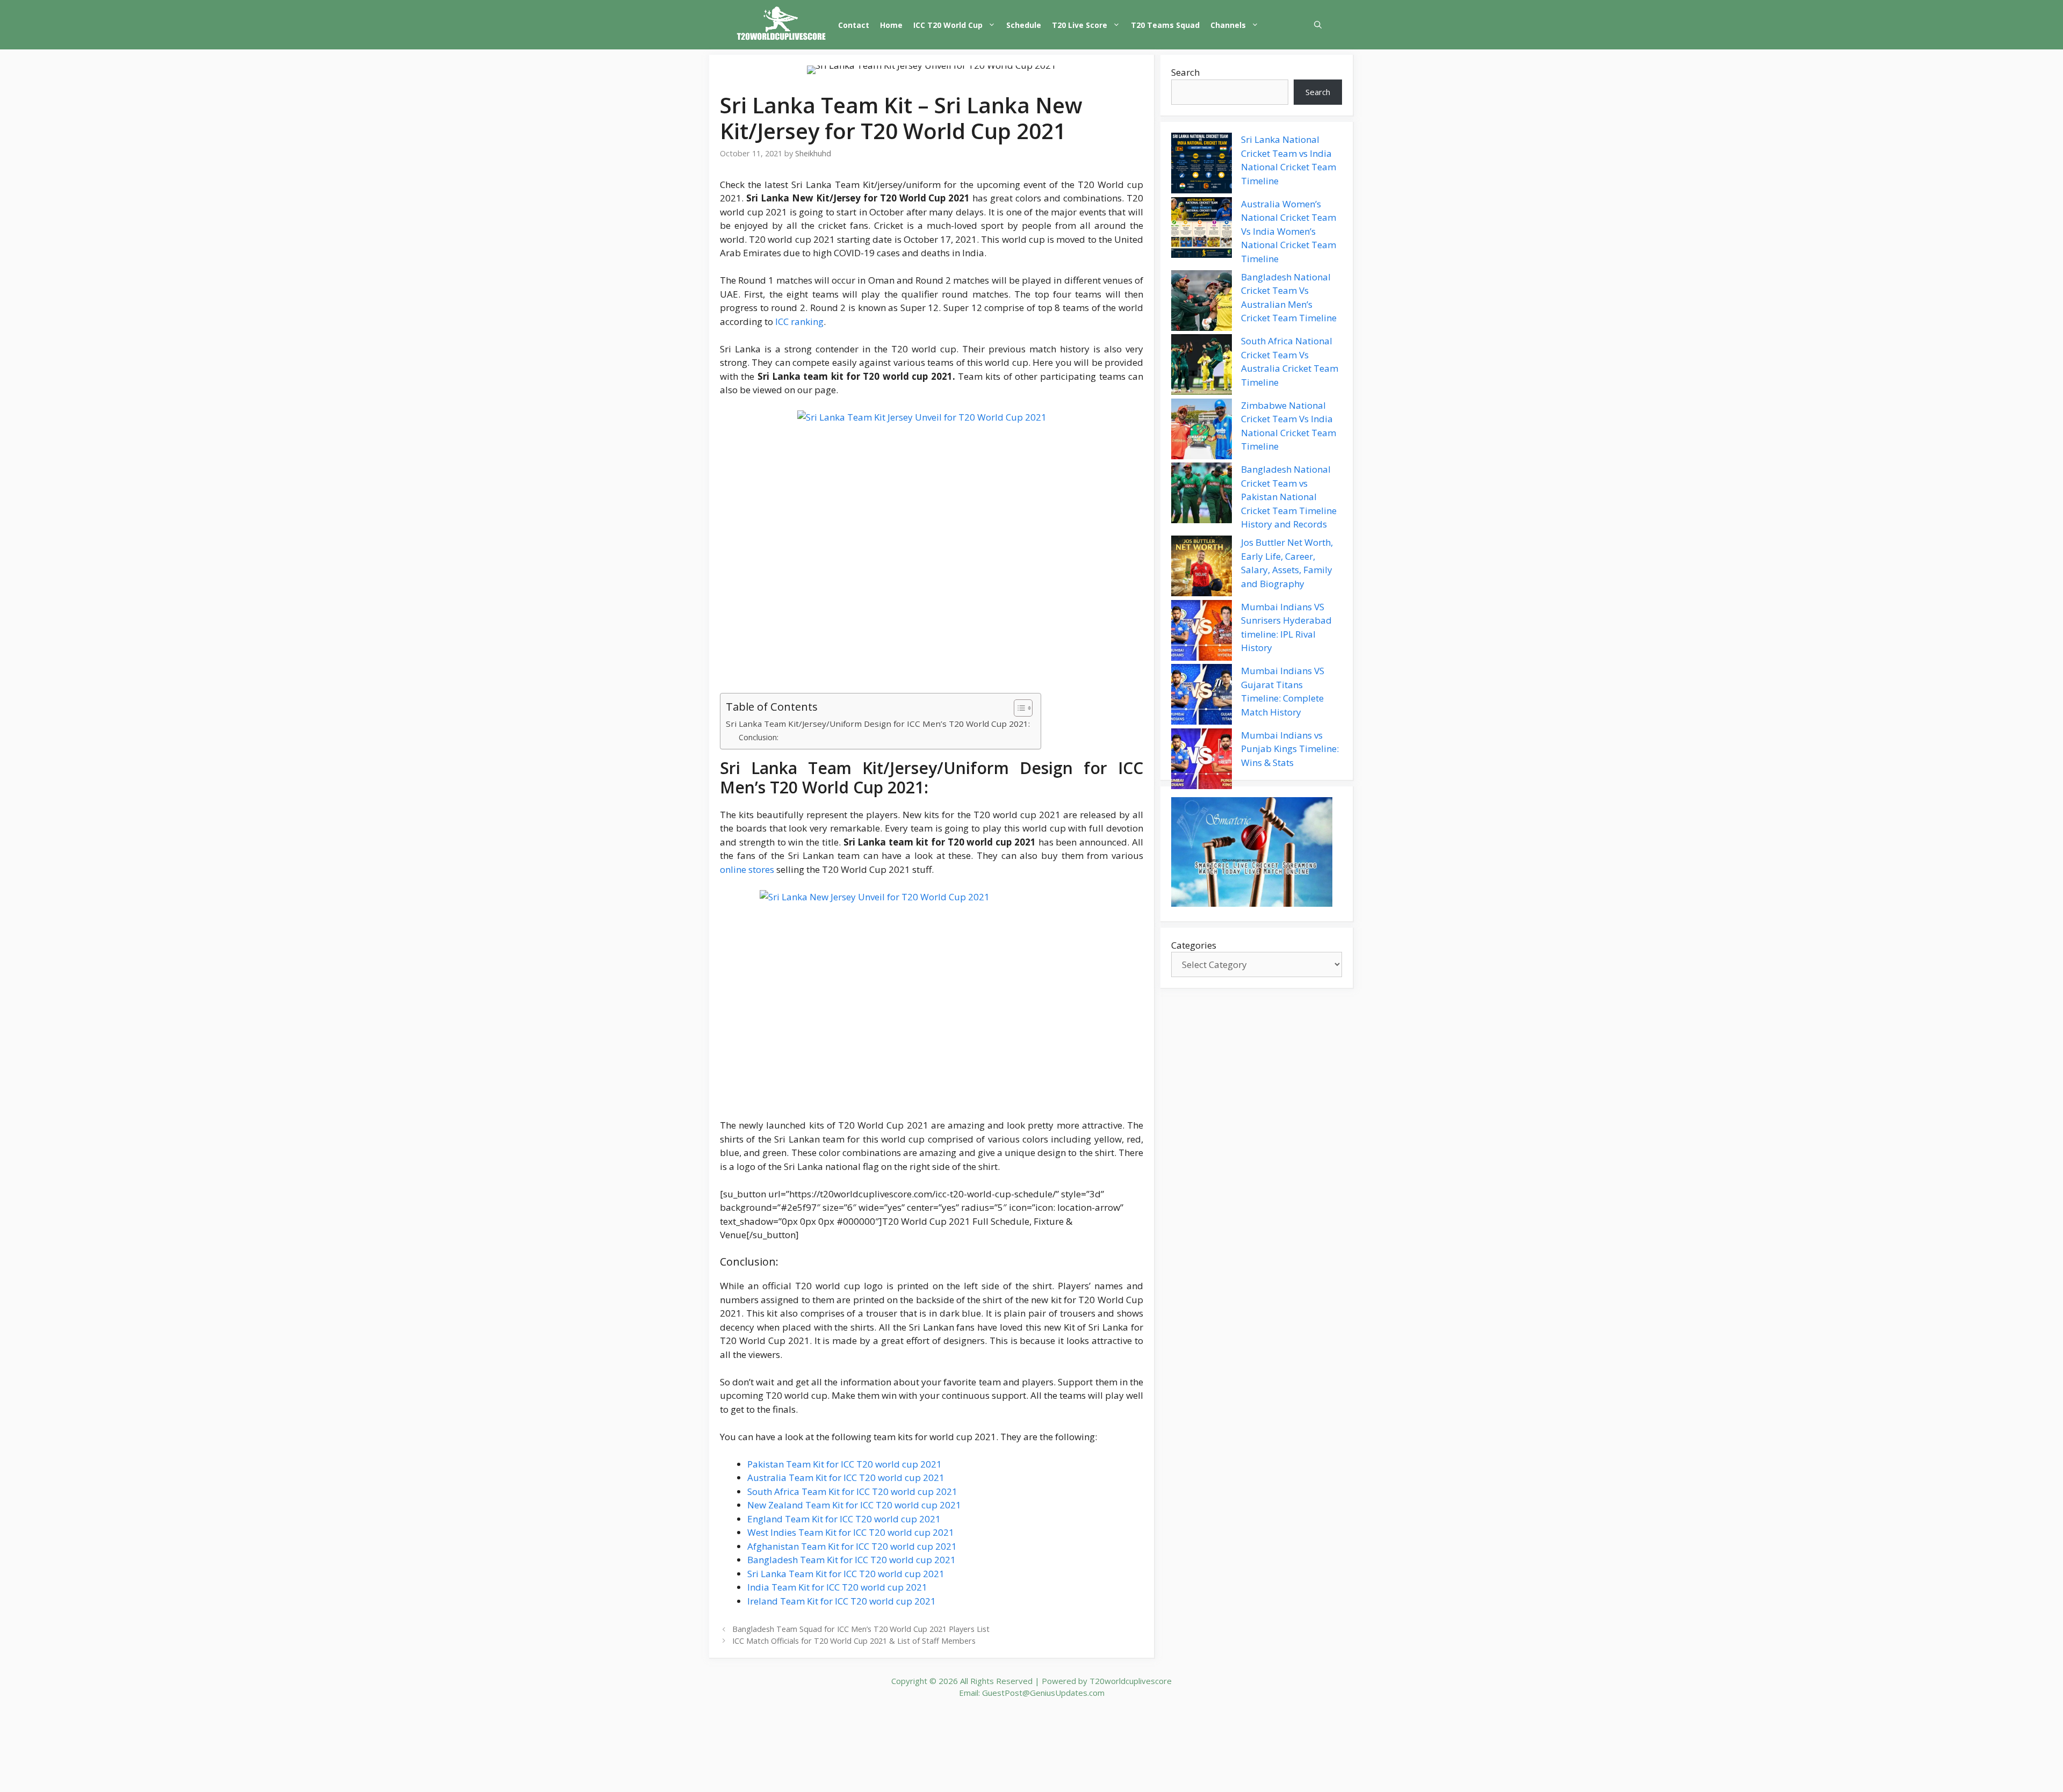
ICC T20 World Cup (948, 25)
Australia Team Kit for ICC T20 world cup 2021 (846, 1477)
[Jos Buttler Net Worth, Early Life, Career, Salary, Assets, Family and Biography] (1202, 568)
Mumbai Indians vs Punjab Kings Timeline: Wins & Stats (1290, 749)
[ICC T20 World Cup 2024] (782, 25)
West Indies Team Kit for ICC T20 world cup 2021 (851, 1532)
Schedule (1024, 25)
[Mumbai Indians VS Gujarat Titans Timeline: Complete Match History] (1202, 696)
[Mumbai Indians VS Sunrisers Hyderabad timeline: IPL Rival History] (1202, 632)
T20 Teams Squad (1165, 25)
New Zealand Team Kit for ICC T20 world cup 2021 (854, 1505)
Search (1185, 72)
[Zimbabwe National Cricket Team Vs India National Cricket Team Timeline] (1202, 431)
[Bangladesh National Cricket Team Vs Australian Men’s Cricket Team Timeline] (1202, 302)
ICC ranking (799, 321)
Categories (1194, 945)
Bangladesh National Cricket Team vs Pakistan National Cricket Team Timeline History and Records (1289, 497)
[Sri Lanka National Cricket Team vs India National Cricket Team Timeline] (1202, 165)
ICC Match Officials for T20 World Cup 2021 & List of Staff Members (854, 1641)
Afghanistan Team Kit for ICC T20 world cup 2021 (852, 1546)
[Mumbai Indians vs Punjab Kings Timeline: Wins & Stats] (1202, 761)
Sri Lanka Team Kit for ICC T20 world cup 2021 (846, 1574)
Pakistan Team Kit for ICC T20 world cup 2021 (845, 1464)
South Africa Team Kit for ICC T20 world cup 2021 (852, 1491)
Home (891, 25)
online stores (747, 869)
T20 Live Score (1080, 25)
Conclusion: (759, 737)
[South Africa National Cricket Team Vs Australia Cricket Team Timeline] (1202, 366)
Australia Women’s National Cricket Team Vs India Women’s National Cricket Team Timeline (1289, 231)
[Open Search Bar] (1318, 25)
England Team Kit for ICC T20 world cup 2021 (844, 1519)
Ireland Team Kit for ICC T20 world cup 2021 (842, 1601)
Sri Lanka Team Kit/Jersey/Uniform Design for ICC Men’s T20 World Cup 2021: (878, 724)
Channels (1228, 25)
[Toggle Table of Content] (1018, 708)
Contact (854, 25)
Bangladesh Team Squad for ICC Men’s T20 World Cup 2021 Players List (861, 1629)
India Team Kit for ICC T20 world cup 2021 (837, 1587)
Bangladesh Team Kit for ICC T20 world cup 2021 (852, 1560)
